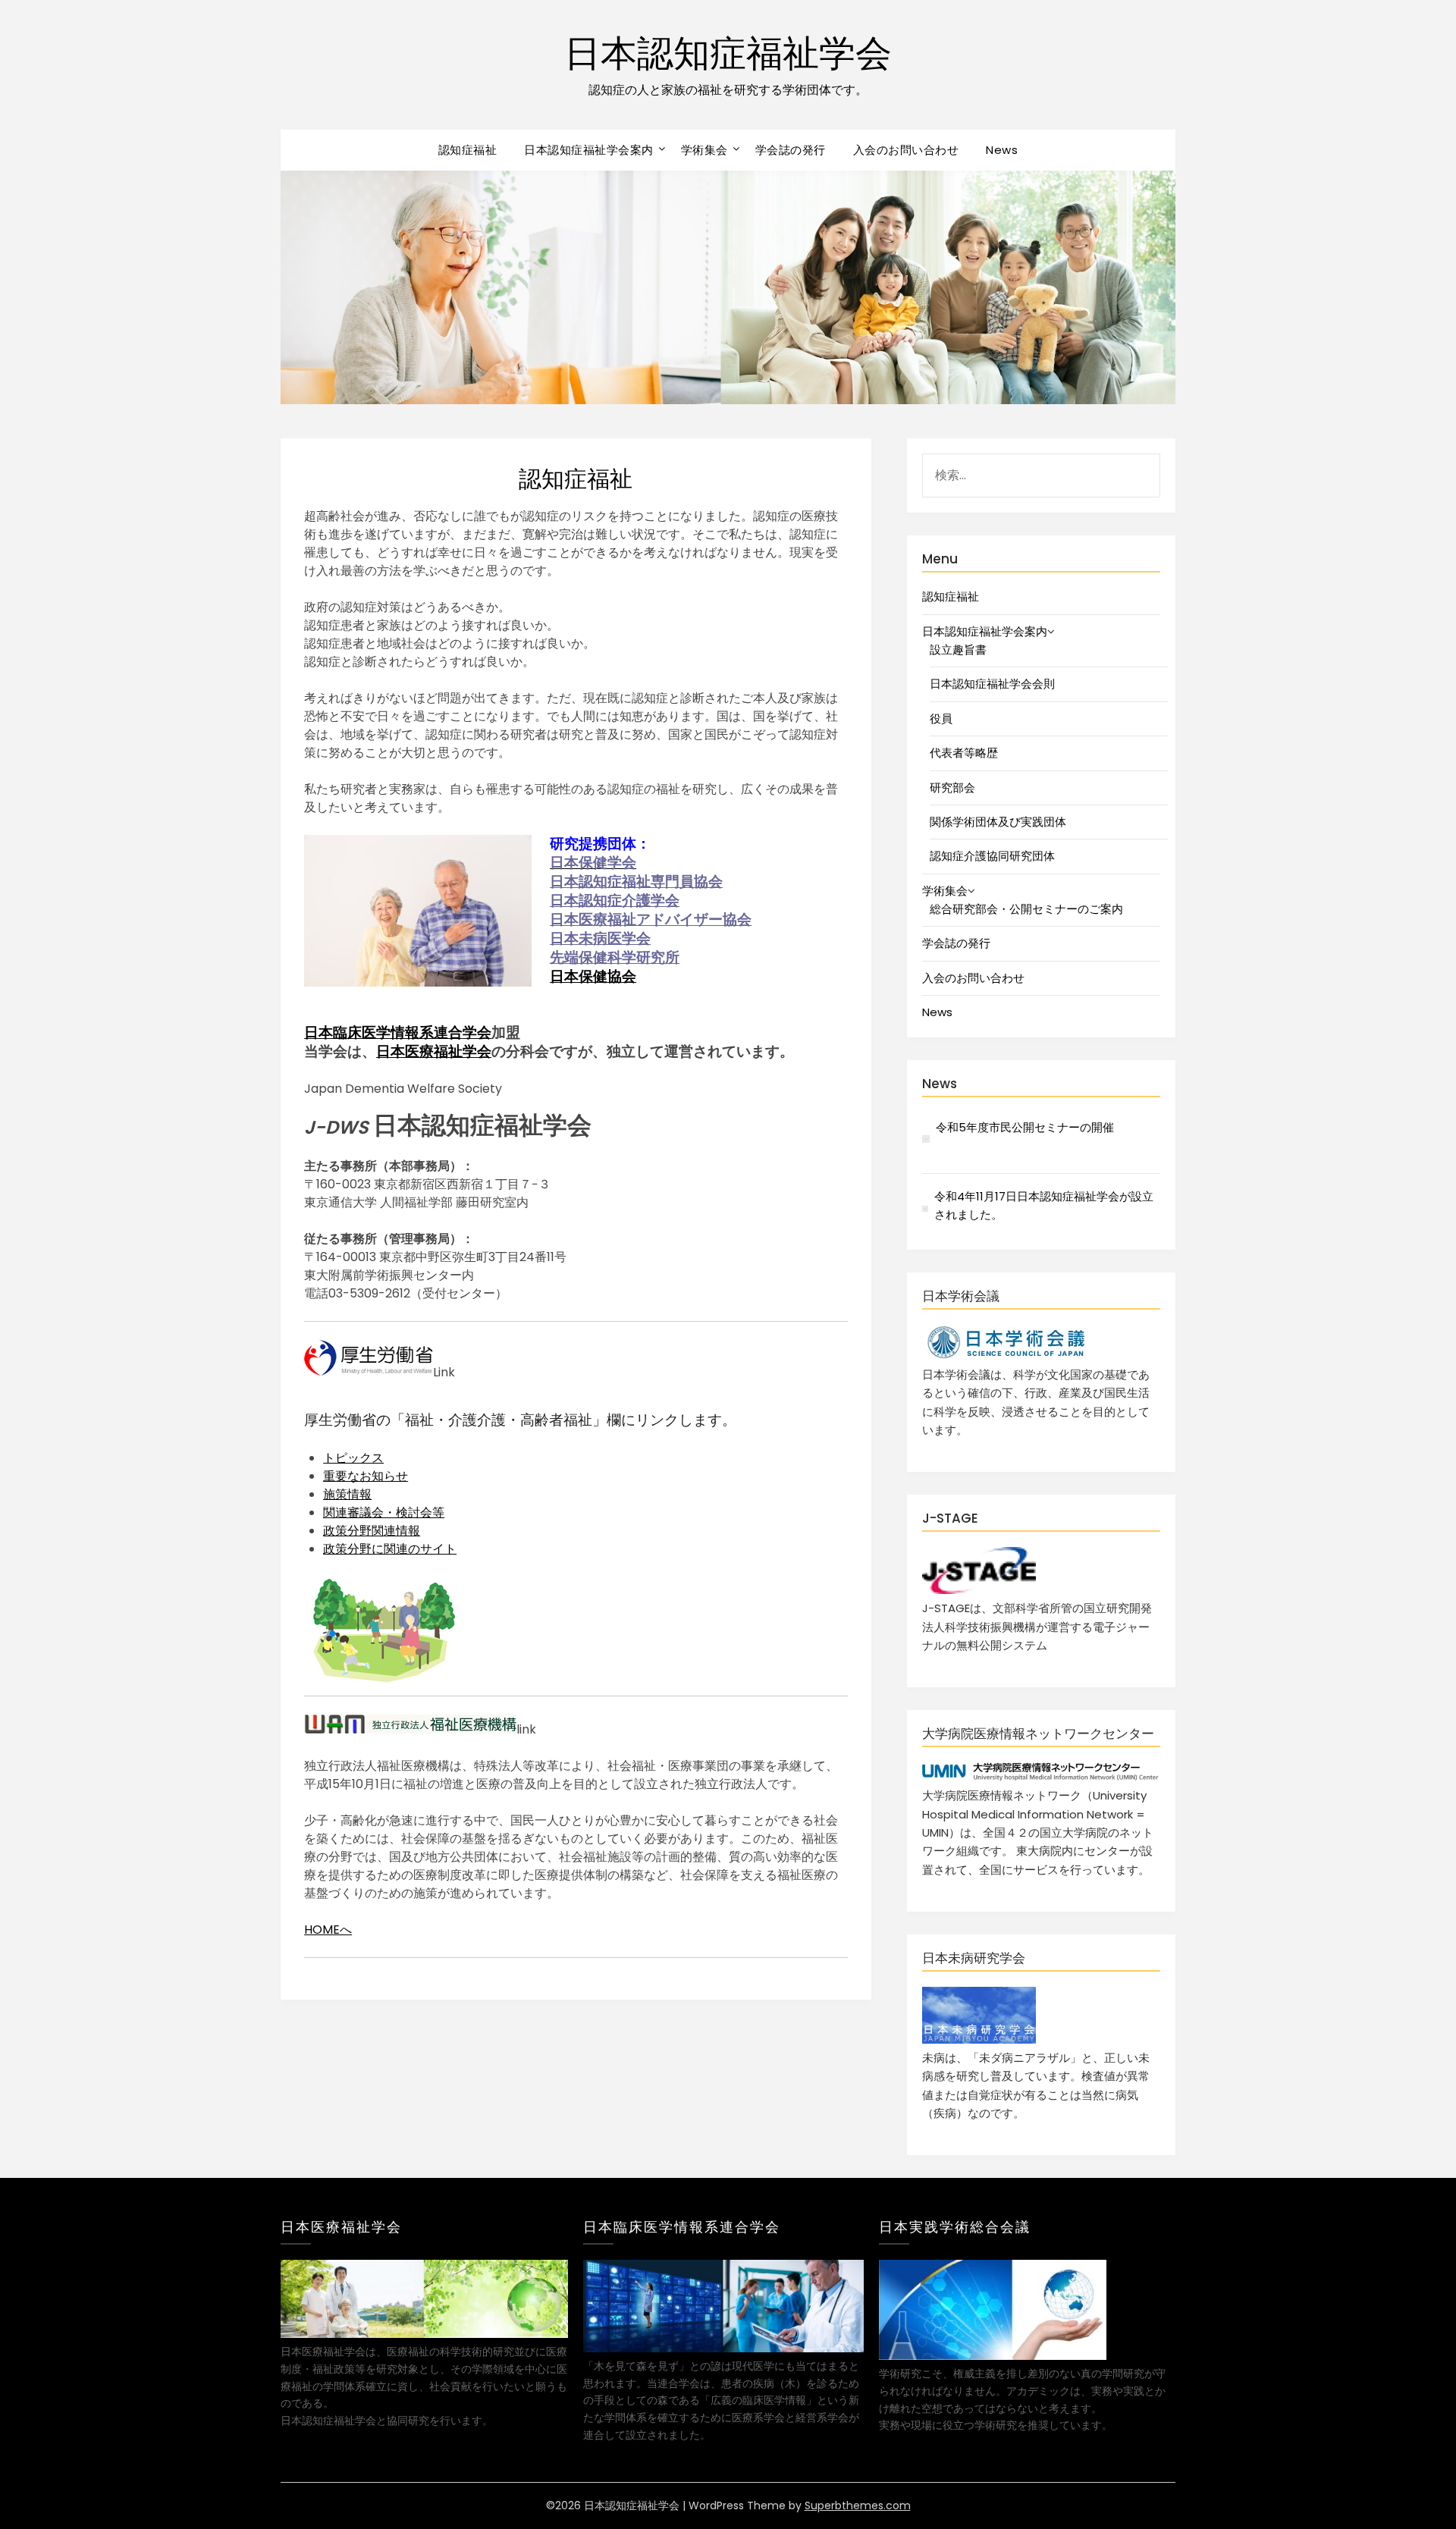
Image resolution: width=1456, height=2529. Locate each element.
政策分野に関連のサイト (390, 1549)
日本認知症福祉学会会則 (992, 684)
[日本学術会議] (1005, 1355)
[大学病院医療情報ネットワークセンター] (1041, 1777)
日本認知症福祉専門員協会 (636, 882)
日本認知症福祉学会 (728, 53)
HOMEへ (328, 1930)
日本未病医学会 (600, 938)
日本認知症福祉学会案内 (589, 150)
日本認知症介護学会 (615, 901)
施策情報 (347, 1494)
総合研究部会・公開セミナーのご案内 (1026, 909)
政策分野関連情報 (372, 1531)
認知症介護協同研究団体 (992, 856)
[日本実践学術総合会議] (993, 2356)
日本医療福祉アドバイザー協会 (651, 919)
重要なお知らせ (366, 1476)
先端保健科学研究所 (615, 957)
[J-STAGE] (979, 1590)
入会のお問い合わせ (906, 150)
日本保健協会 (593, 976)
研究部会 (952, 788)
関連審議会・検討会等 (384, 1512)
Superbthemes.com (858, 2505)
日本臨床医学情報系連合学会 (398, 1032)
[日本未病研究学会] (979, 2040)
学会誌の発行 (791, 150)
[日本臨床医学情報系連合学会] (723, 2349)
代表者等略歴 (964, 753)
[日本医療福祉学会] (424, 2334)
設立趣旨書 (958, 650)
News (1002, 150)
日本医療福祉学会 (434, 1051)
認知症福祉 (468, 150)
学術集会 (704, 150)
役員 (941, 719)
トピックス (353, 1458)
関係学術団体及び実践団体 (998, 822)
